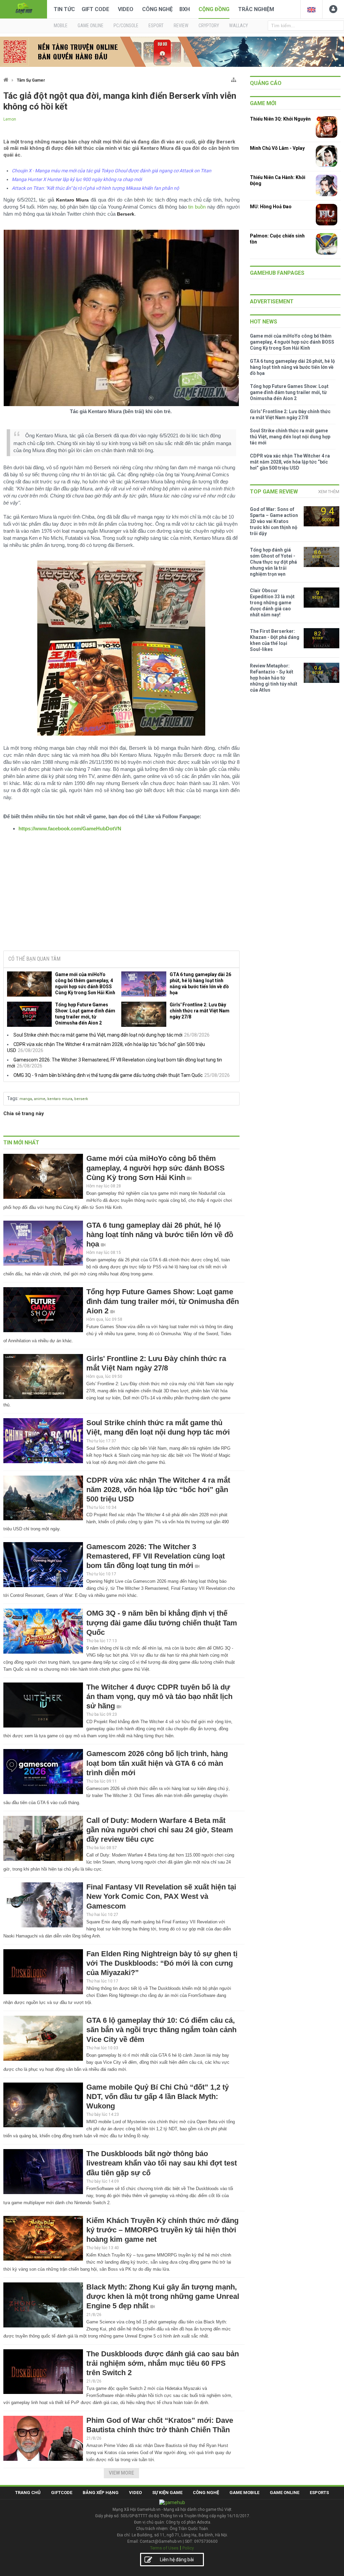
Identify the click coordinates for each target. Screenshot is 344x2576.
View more (121, 2473)
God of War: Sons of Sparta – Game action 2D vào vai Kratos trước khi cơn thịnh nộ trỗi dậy (274, 521)
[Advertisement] (121, 894)
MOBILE (61, 26)
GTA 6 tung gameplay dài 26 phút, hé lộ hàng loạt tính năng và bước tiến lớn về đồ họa (200, 984)
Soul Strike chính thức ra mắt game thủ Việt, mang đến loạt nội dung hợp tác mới (98, 1035)
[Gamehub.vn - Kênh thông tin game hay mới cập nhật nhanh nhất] (24, 9)
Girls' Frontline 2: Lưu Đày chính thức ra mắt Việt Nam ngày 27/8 (200, 1011)
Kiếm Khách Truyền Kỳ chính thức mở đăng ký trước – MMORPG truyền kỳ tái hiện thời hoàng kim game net (162, 2230)
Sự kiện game (167, 2493)
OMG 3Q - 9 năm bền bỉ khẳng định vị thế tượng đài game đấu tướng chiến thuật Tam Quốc (108, 1075)
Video (126, 9)
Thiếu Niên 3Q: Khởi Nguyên (280, 119)
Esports (319, 2493)
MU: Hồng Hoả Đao (271, 207)
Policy (188, 2548)
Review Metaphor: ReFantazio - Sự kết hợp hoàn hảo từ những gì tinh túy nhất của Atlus (274, 678)
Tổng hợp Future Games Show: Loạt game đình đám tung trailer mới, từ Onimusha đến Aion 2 (85, 1014)
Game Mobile (244, 2493)
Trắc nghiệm (256, 9)
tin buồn (197, 207)
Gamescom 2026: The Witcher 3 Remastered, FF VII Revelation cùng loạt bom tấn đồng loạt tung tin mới (156, 1556)
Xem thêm (329, 492)
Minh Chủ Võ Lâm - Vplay (277, 148)
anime (40, 1099)
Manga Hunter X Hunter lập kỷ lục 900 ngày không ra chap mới (77, 179)
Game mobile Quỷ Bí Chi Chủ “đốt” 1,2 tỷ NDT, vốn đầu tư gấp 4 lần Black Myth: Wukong (158, 2097)
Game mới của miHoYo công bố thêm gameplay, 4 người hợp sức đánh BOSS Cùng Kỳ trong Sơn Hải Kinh (85, 984)
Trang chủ (28, 2493)
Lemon (10, 119)
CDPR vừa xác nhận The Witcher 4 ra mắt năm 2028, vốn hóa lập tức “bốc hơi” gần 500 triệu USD (158, 1490)
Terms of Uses (164, 2548)
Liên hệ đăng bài (177, 2560)
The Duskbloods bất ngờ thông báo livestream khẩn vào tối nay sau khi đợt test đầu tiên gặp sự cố (162, 2163)
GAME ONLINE (91, 26)
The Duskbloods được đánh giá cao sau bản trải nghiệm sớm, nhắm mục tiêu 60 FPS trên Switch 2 (163, 2363)
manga (26, 1099)
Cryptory (209, 26)
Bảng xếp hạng (101, 2493)
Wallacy (239, 26)
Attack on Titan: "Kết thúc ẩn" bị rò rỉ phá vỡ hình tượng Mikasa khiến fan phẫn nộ (95, 188)
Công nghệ (157, 9)
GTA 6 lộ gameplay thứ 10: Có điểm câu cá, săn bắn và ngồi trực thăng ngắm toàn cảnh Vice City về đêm (161, 2030)
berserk (81, 1099)
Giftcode (62, 2493)
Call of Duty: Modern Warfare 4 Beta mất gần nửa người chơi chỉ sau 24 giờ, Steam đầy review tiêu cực (160, 1830)
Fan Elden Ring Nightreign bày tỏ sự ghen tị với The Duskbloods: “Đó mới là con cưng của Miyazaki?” (162, 1963)
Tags (12, 1098)
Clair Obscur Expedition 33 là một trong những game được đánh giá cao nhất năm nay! (272, 603)
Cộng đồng (214, 9)
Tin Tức (64, 9)
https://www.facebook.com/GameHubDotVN (70, 828)
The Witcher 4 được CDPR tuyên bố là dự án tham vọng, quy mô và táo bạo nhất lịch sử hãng (159, 1696)
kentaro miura (60, 1099)
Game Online (285, 2493)
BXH (185, 9)
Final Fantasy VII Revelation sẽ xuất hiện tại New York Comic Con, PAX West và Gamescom (161, 1896)
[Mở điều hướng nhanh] (234, 78)
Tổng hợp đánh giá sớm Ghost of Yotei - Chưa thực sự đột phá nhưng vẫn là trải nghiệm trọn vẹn (273, 562)
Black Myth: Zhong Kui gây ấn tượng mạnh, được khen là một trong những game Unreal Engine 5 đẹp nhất (163, 2296)
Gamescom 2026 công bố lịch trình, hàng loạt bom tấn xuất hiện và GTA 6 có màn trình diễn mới (157, 1763)
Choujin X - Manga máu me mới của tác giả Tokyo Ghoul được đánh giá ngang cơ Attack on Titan (112, 171)
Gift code (95, 9)
